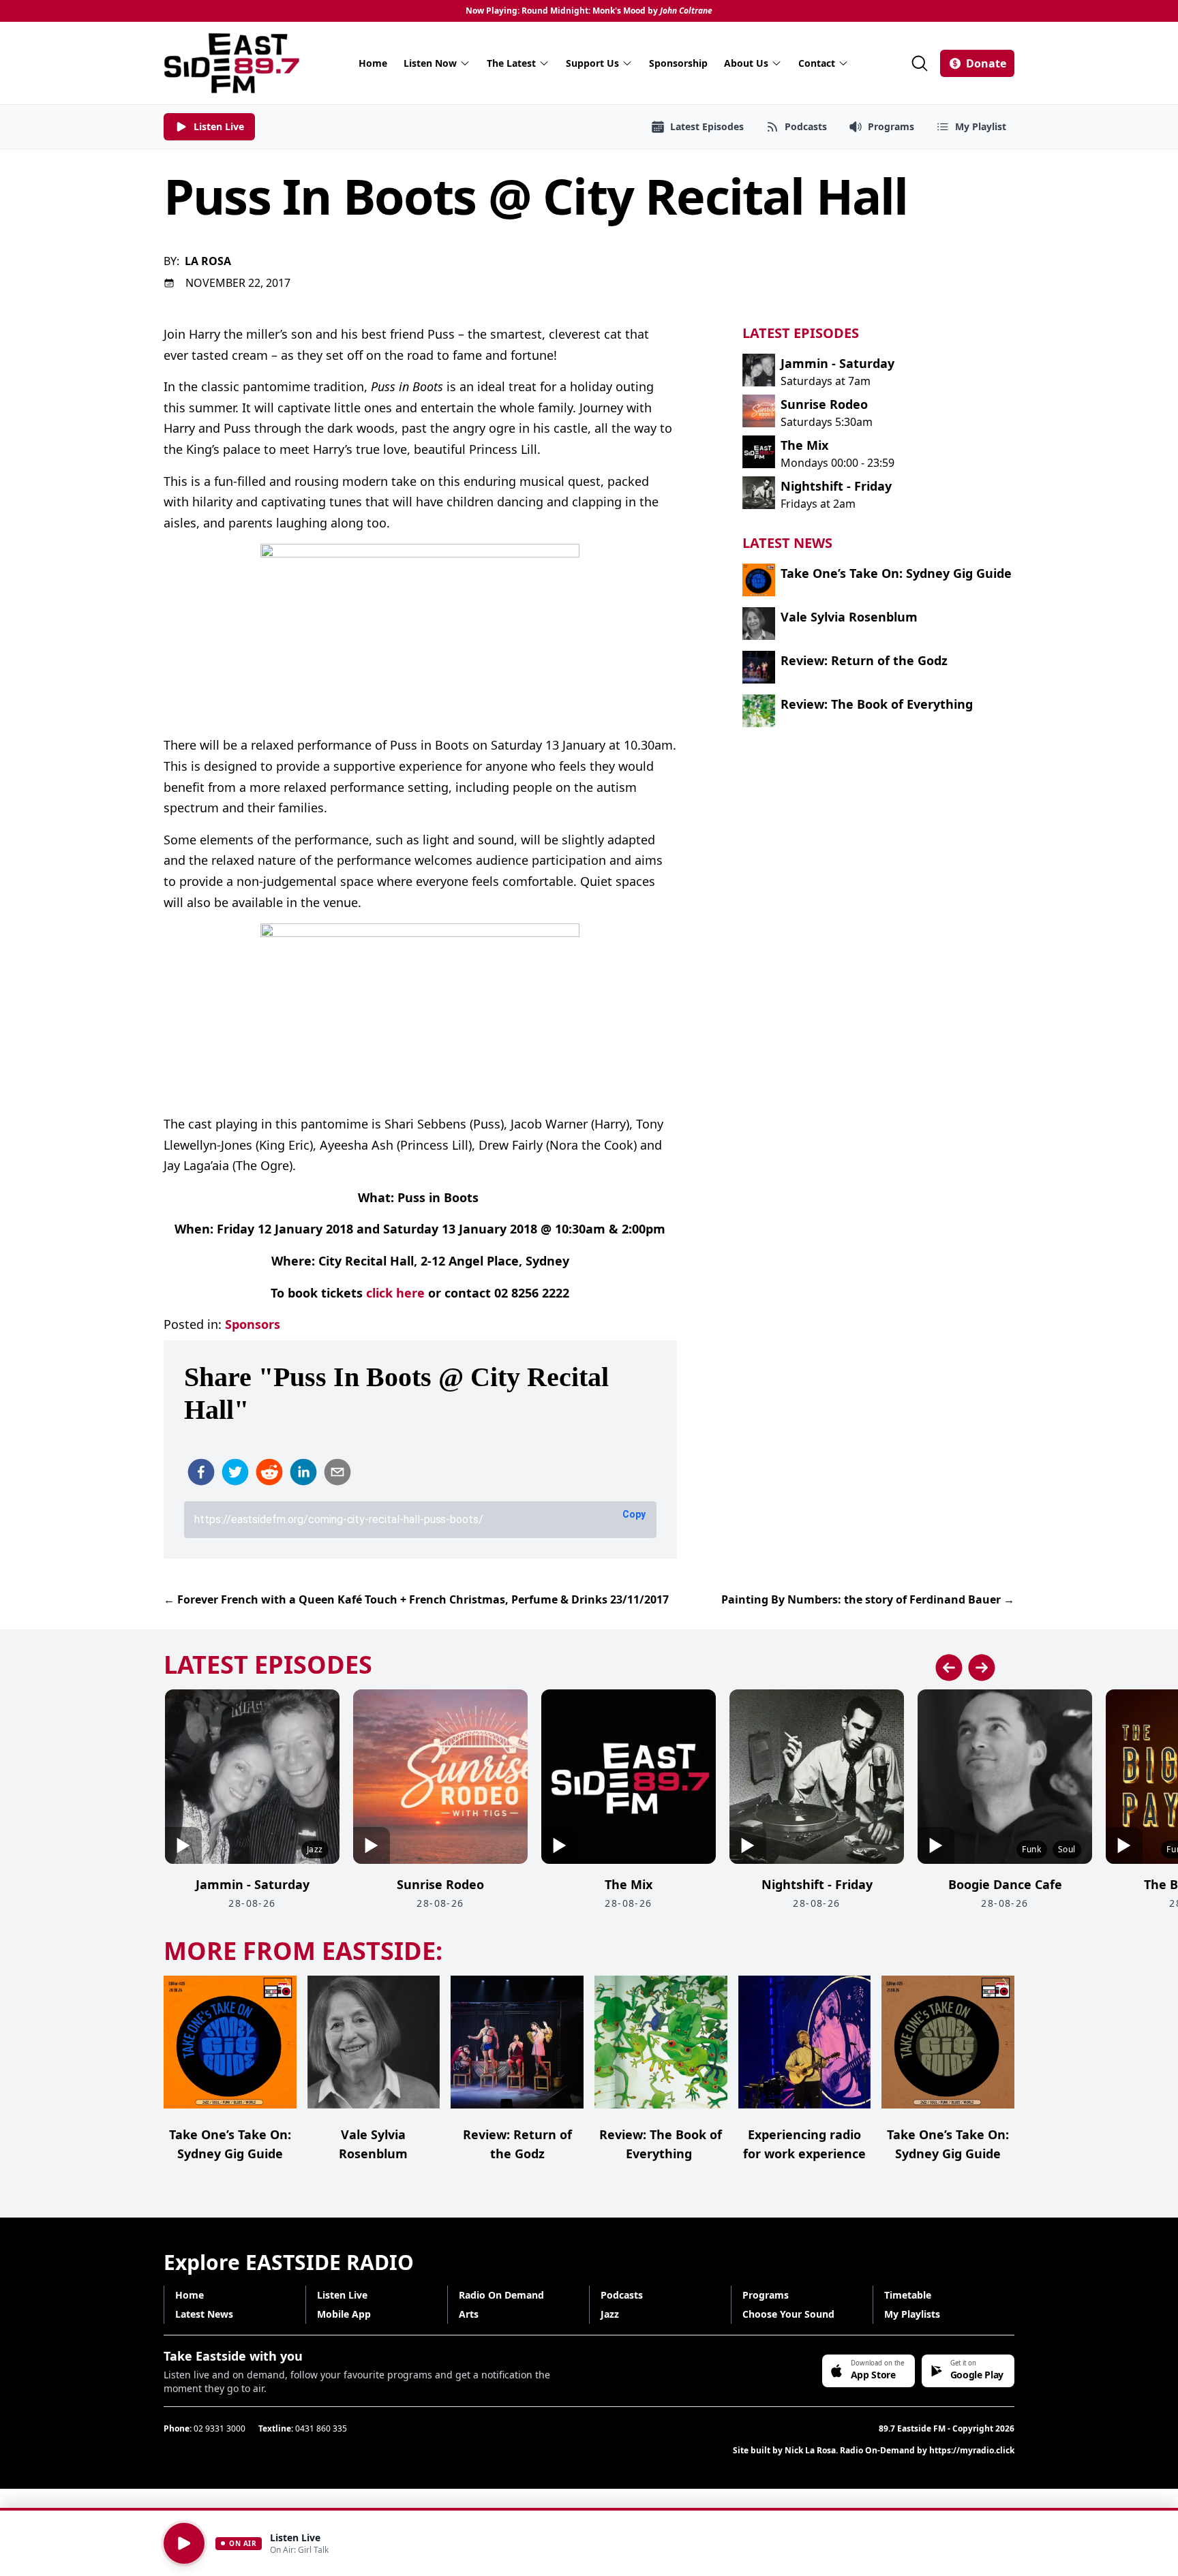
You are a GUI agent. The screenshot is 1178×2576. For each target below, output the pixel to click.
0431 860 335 (321, 2428)
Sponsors (253, 1324)
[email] (337, 1472)
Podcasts (622, 2295)
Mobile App (344, 2314)
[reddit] (269, 1472)
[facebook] (201, 1472)
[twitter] (235, 1472)
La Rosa (208, 261)
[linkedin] (303, 1472)
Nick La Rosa (810, 2450)
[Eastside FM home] (232, 63)
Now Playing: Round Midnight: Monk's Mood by (589, 11)
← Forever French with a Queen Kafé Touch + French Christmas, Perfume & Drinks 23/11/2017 (416, 1599)
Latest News (204, 2314)
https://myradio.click (972, 2450)
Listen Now (430, 63)
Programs (766, 2295)
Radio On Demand (501, 2295)
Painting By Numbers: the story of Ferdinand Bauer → (868, 1599)
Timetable (908, 2295)
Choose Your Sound (788, 2314)
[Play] (184, 2543)
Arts (469, 2314)
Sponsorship (678, 63)
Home (373, 63)
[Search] (920, 63)
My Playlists (912, 2314)
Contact (817, 63)
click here (395, 1293)
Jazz (610, 2314)
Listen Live (342, 2295)
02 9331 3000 (220, 2428)
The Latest (511, 63)
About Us (746, 63)
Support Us (592, 63)
